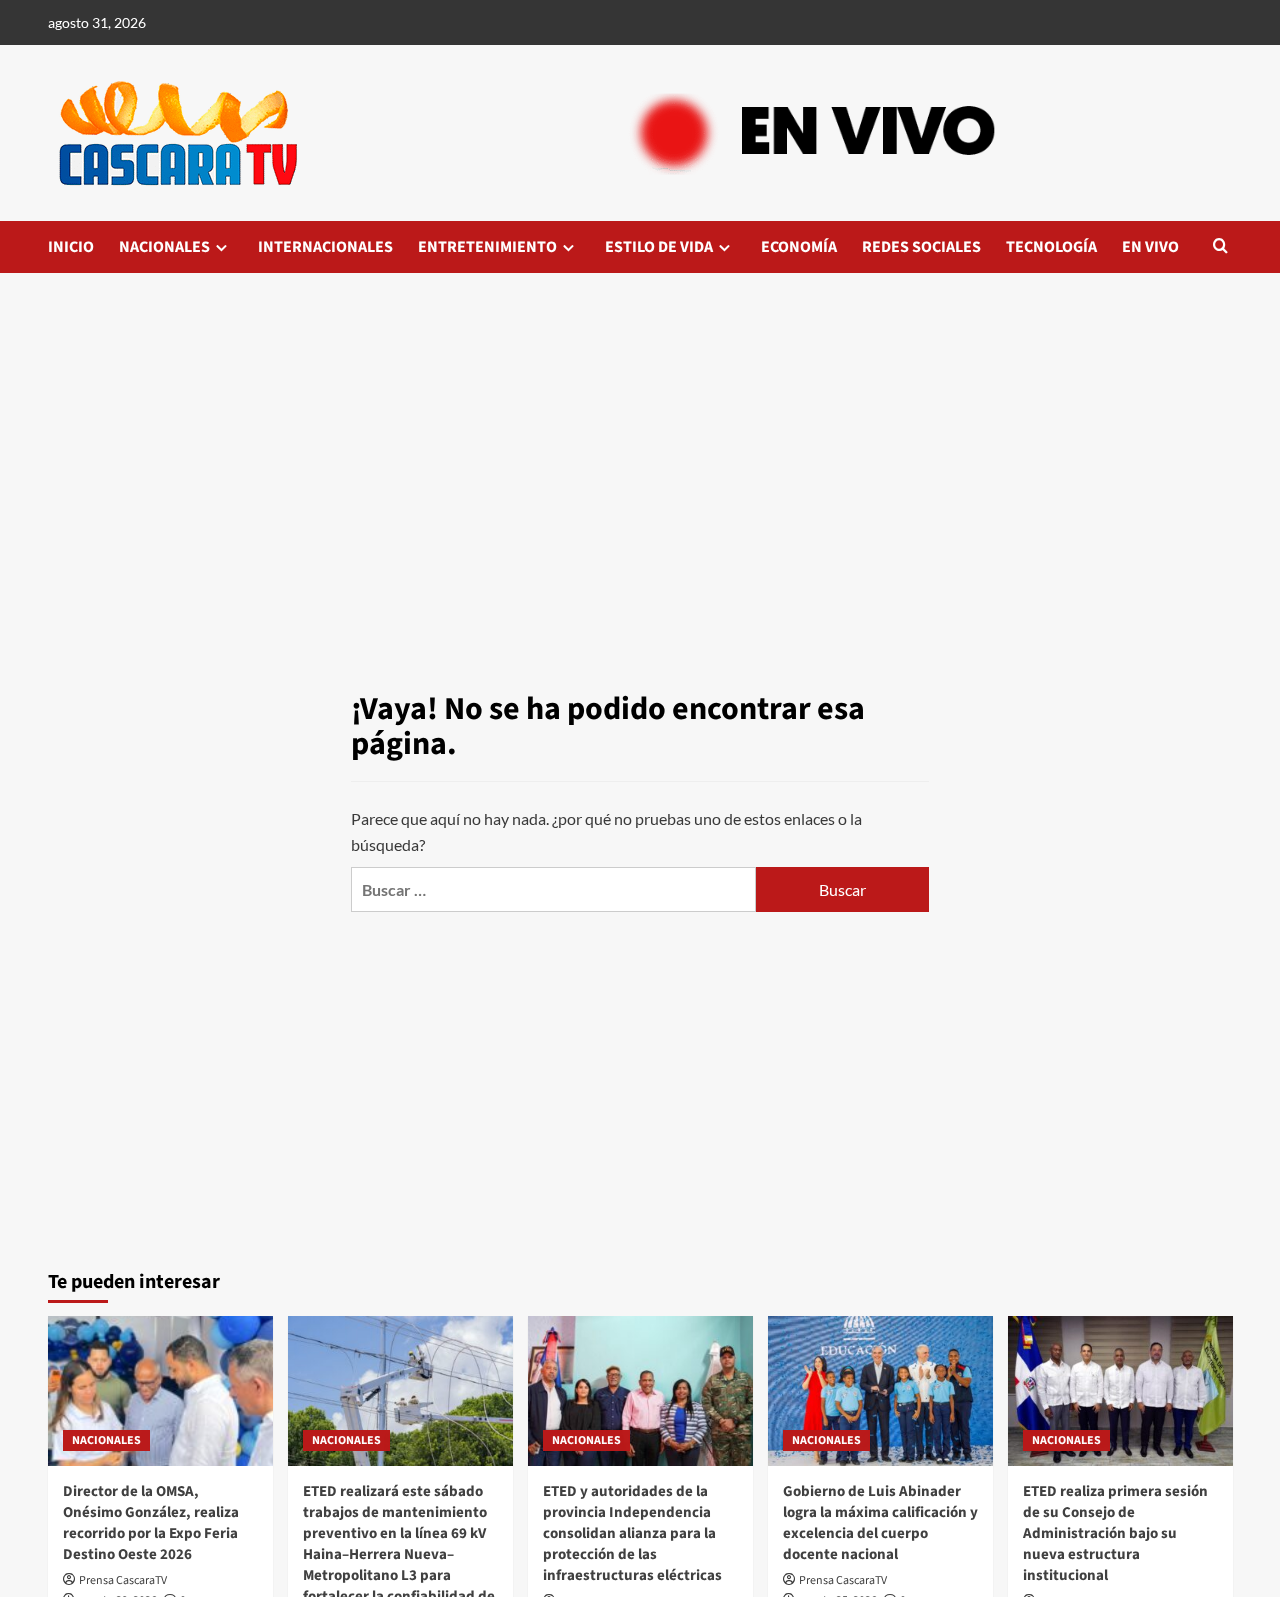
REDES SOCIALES (921, 247)
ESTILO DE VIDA (659, 247)
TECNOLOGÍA (1051, 247)
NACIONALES (164, 247)
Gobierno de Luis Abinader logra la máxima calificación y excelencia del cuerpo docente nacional (880, 1523)
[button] (1220, 247)
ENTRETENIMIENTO (487, 247)
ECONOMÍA (799, 247)
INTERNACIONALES (325, 247)
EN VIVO (1150, 247)
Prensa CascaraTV (123, 1580)
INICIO (71, 247)
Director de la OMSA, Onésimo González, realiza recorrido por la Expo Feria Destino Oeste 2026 (151, 1523)
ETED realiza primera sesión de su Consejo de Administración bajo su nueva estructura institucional (1115, 1533)
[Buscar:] (553, 889)
